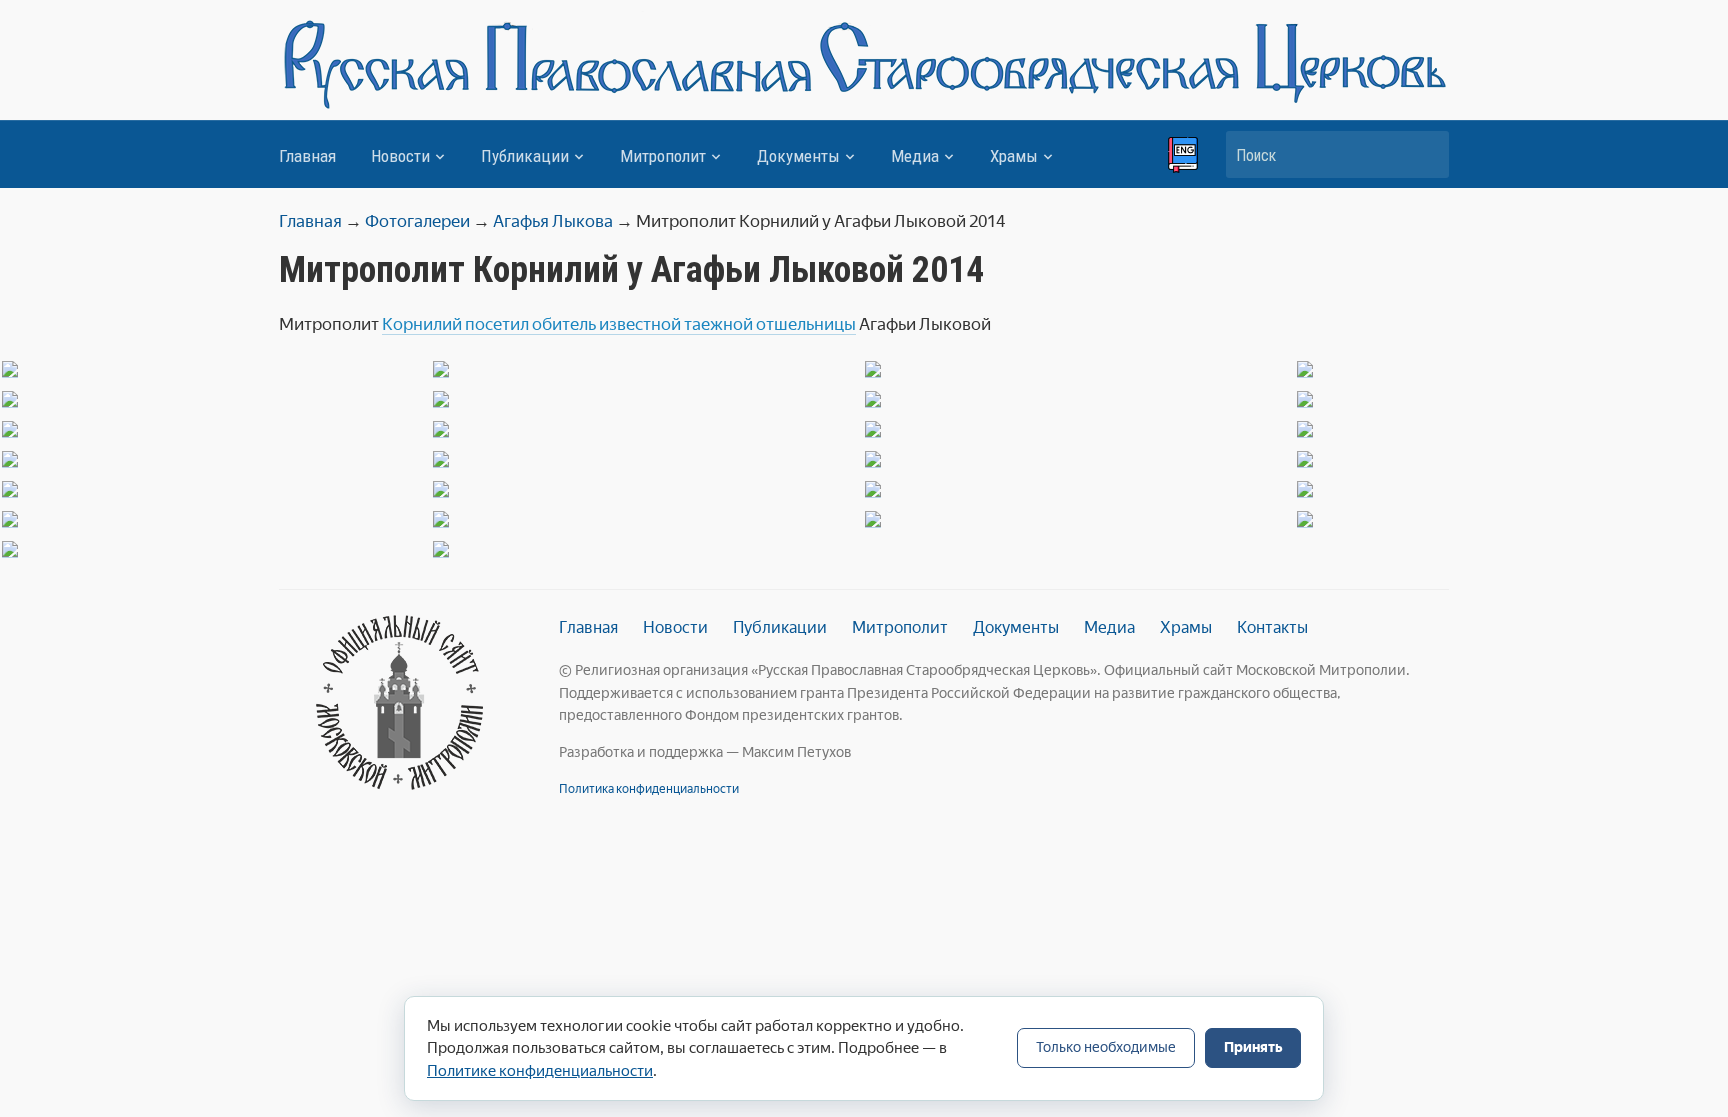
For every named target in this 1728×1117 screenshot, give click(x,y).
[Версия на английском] (1183, 155)
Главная (307, 156)
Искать (1424, 154)
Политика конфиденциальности (649, 789)
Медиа (915, 156)
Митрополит (663, 156)
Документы (798, 156)
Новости (400, 156)
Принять (1253, 1047)
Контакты (1272, 627)
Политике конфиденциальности (540, 1071)
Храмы (1014, 156)
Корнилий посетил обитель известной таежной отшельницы (619, 324)
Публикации (525, 156)
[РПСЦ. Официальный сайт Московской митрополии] (399, 702)
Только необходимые (1106, 1047)
